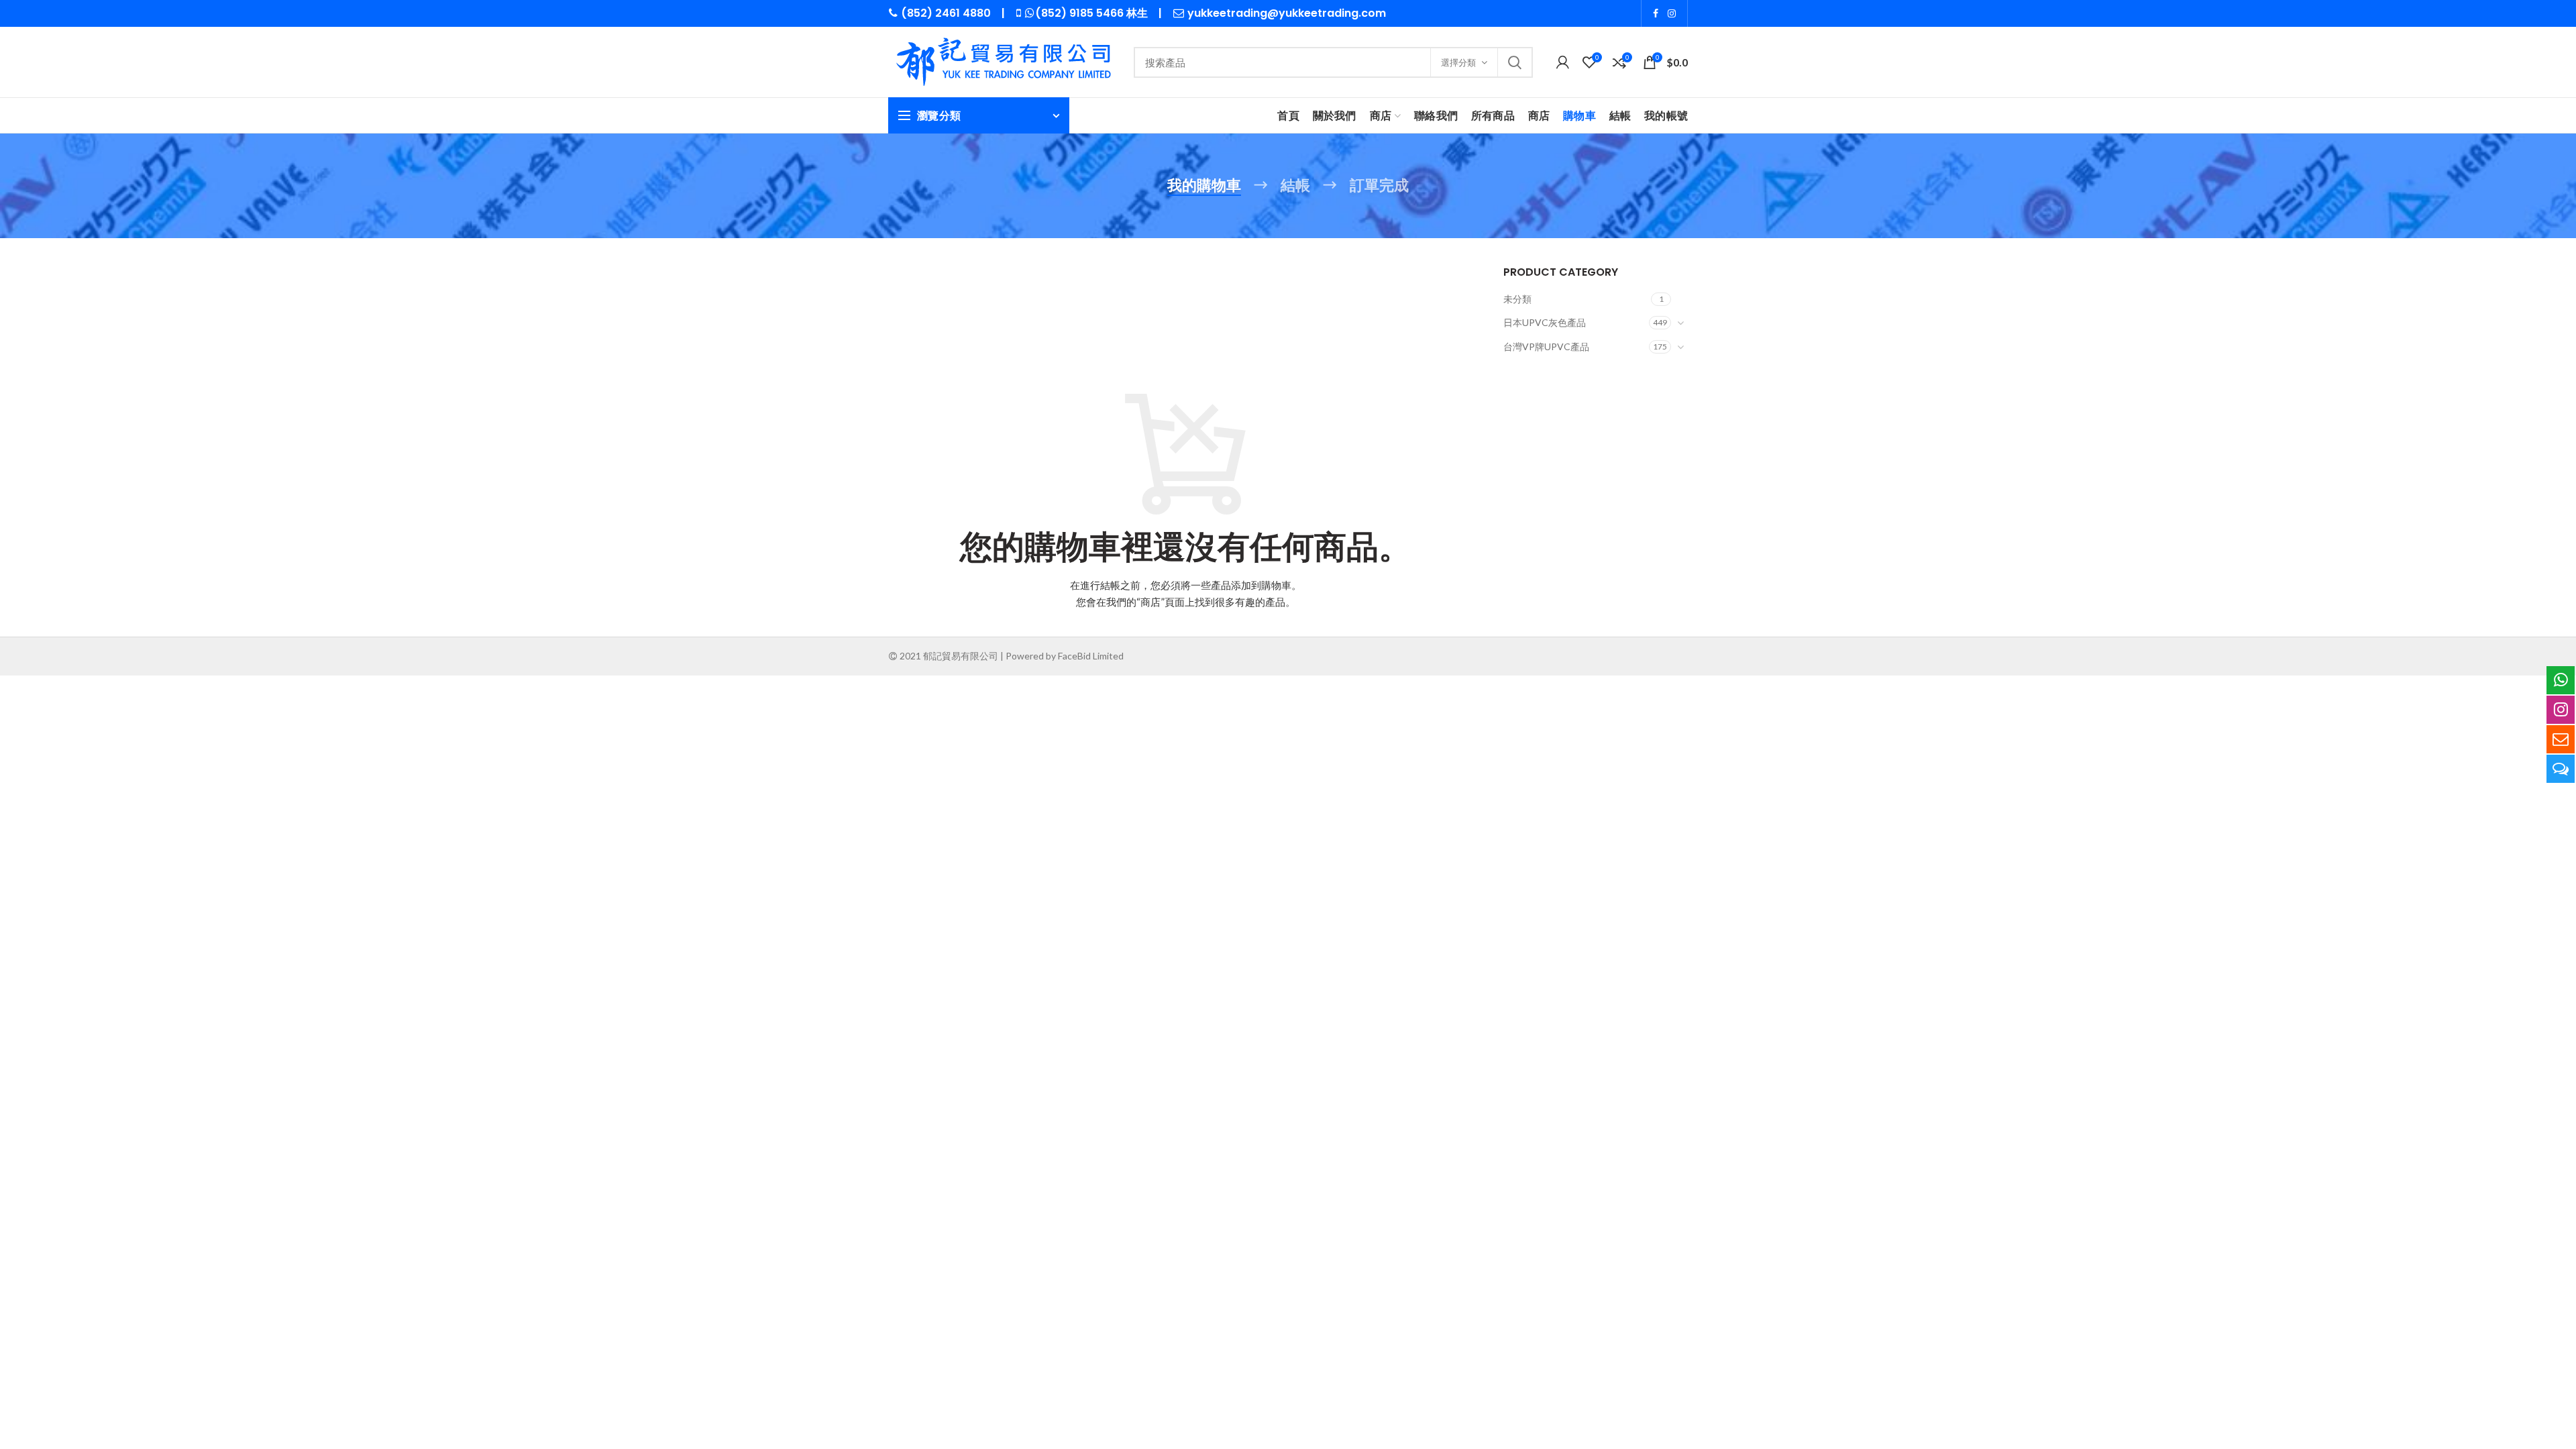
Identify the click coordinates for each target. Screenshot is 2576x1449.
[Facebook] (1656, 13)
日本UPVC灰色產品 (1545, 322)
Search (1515, 62)
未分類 (1517, 299)
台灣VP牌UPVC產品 (1546, 346)
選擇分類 (1458, 62)
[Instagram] (1672, 13)
